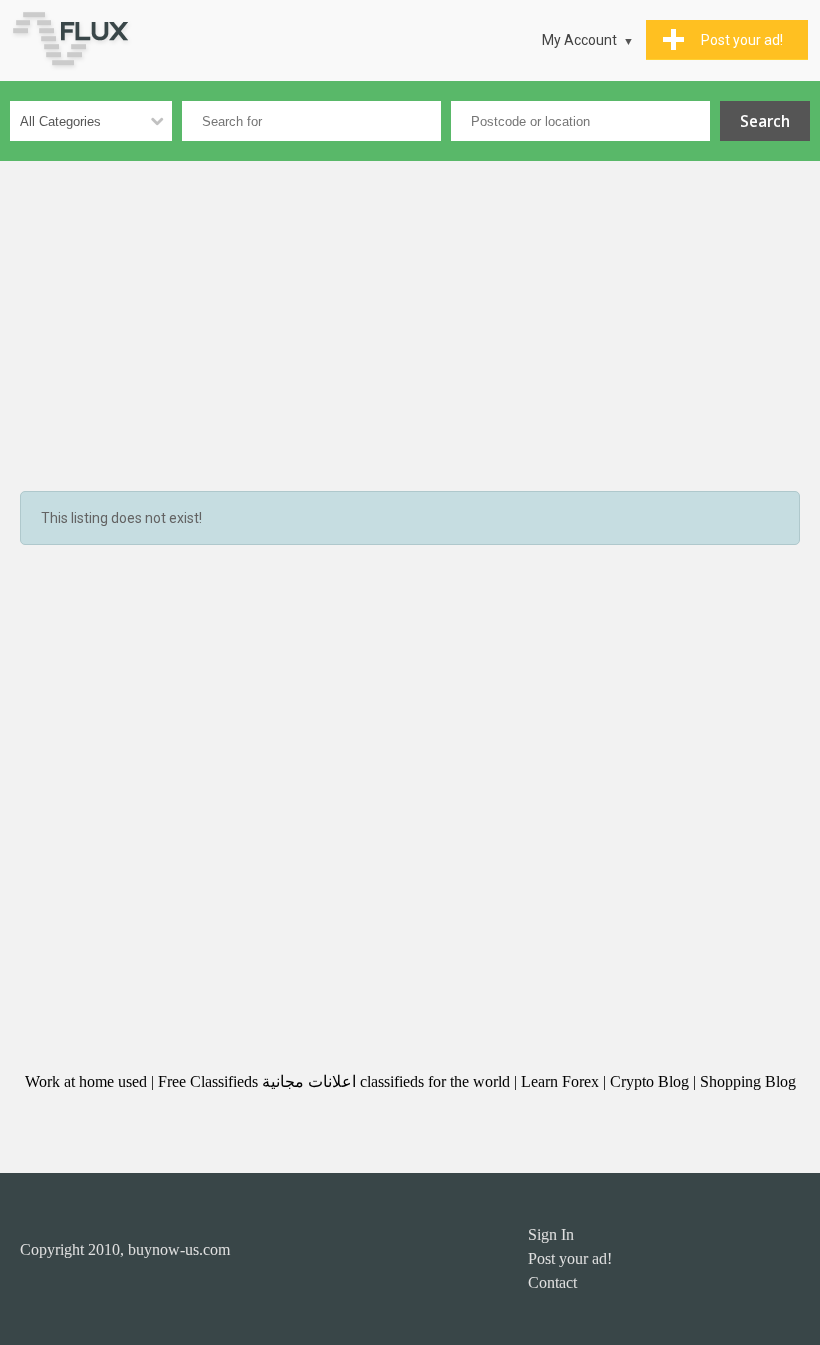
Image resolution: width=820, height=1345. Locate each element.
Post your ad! (570, 1258)
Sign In (551, 1234)
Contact (552, 1282)
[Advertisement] (410, 311)
